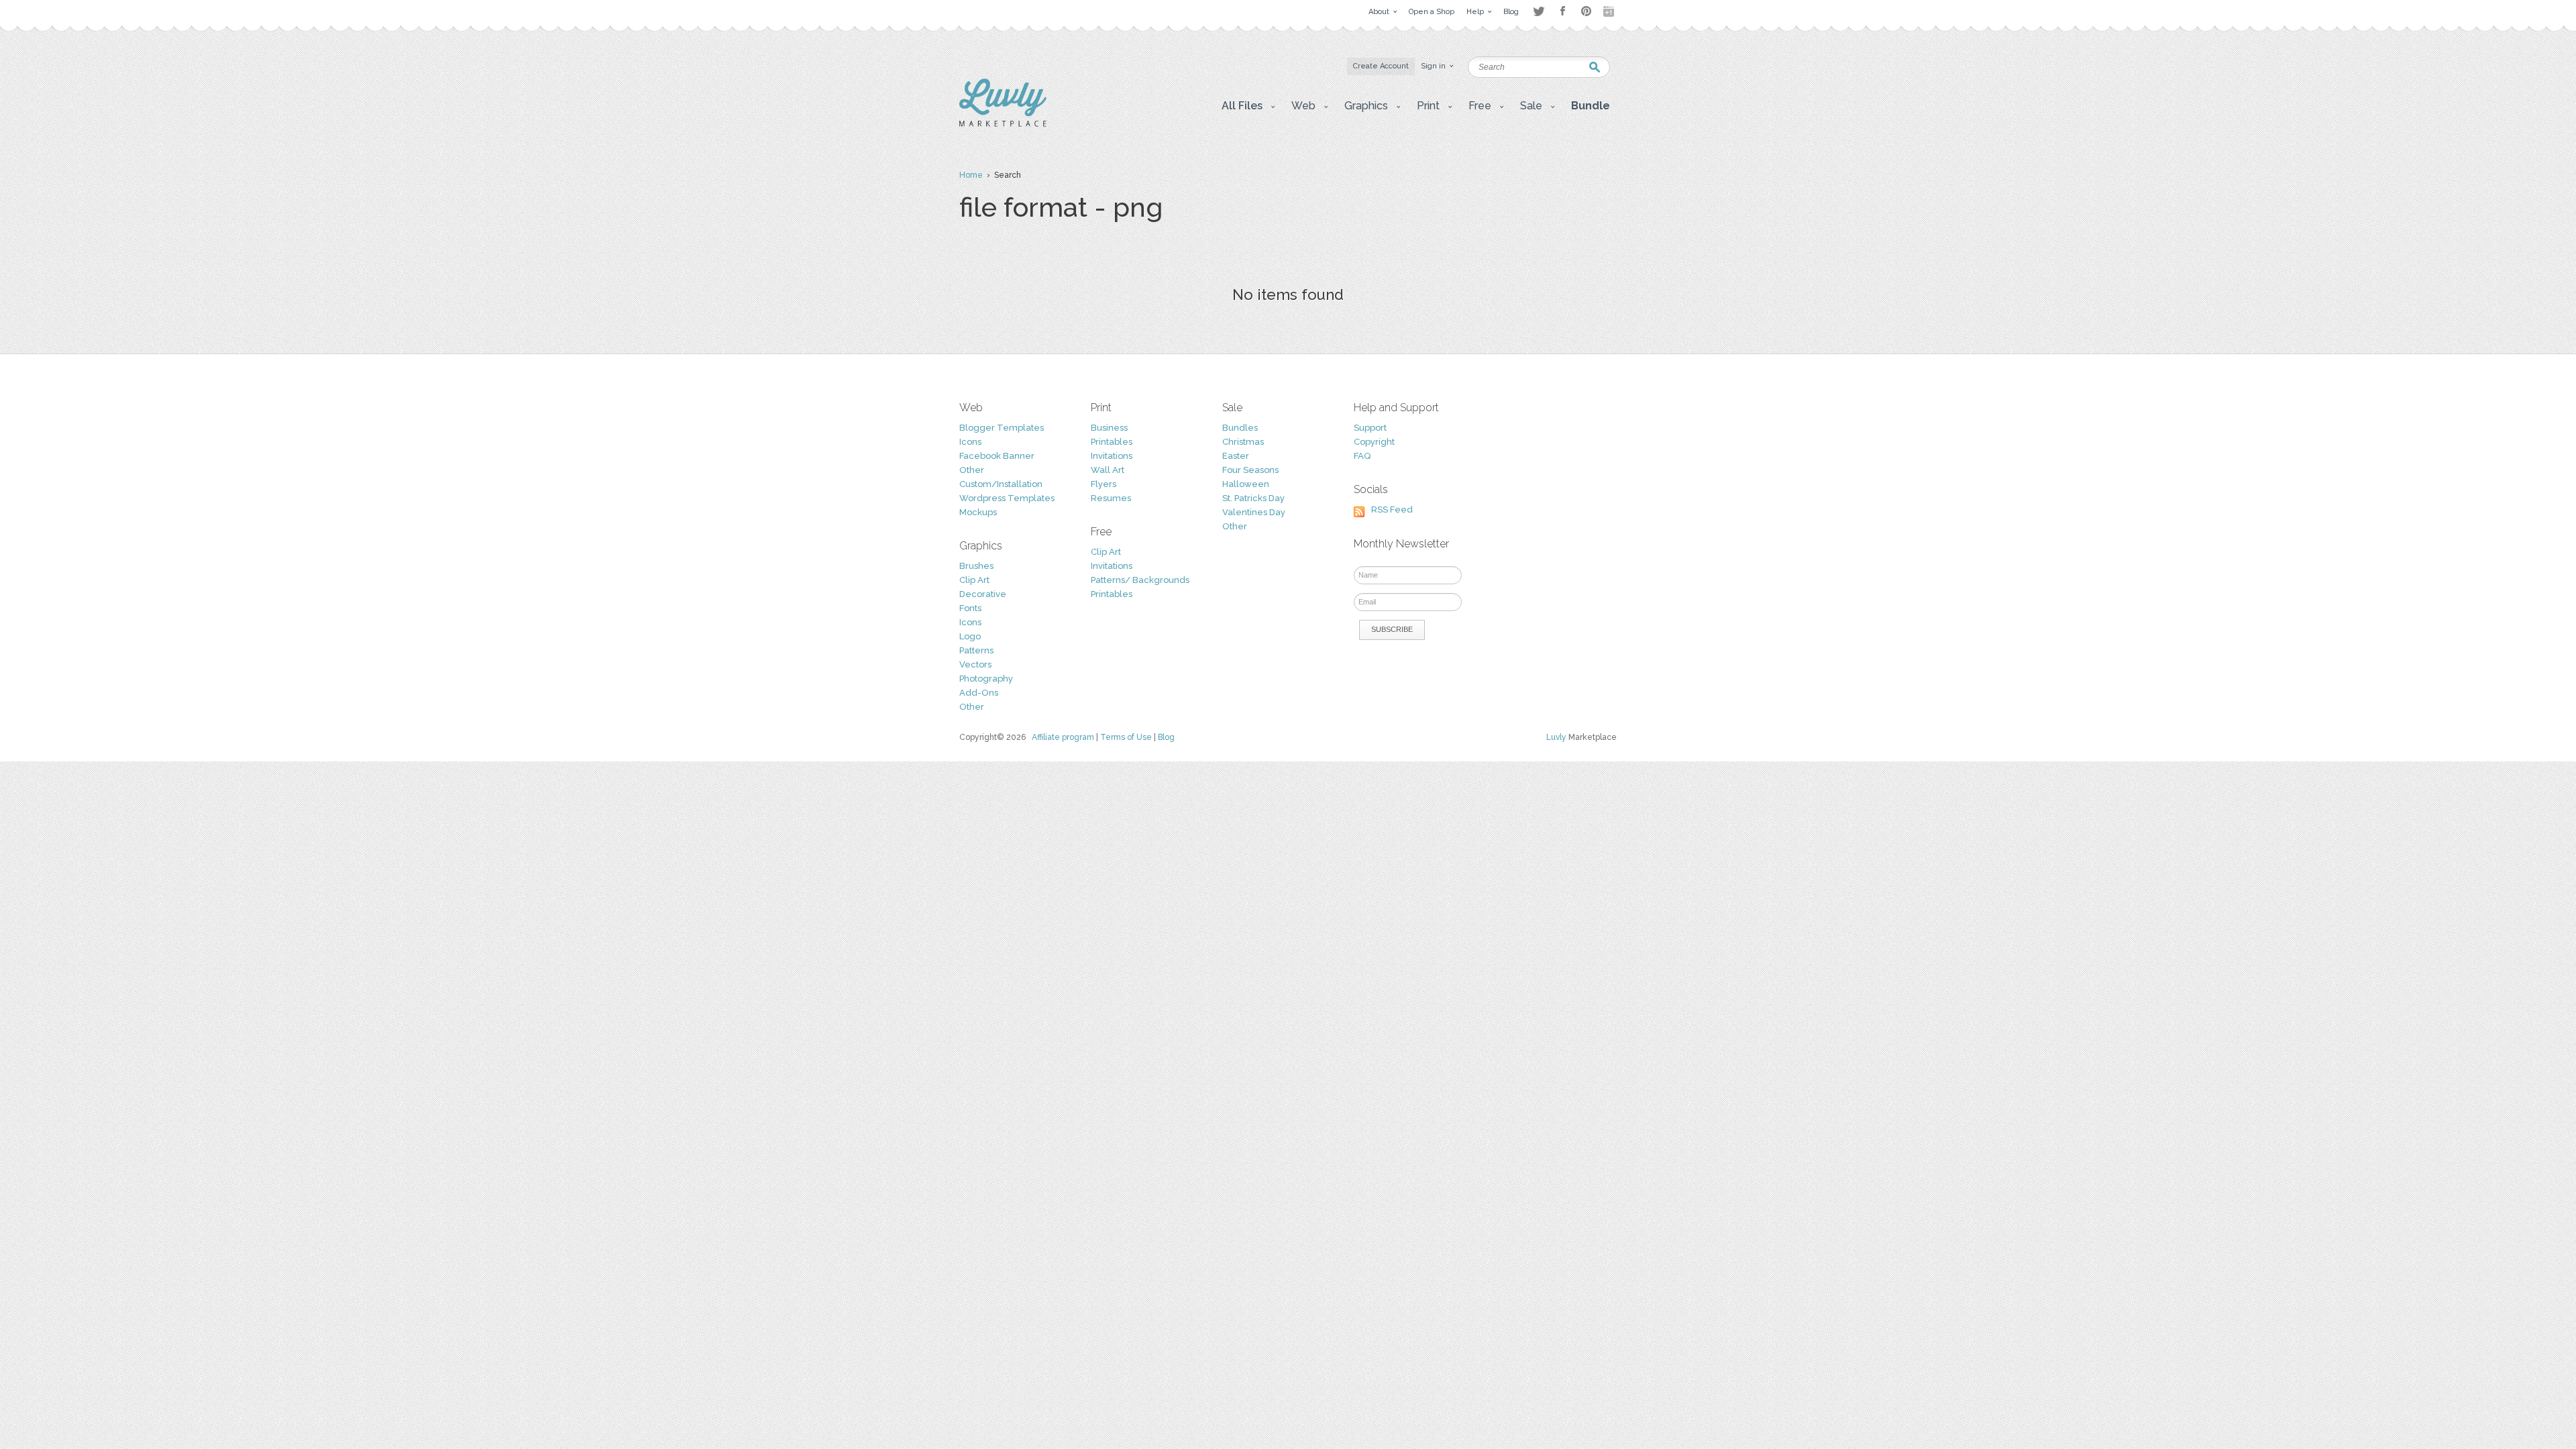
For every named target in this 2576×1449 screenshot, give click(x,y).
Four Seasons (1250, 470)
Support (1370, 428)
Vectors (975, 664)
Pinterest (1586, 11)
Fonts (970, 608)
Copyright (1374, 442)
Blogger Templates (1002, 428)
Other (972, 470)
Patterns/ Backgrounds (1140, 580)
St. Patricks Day (1253, 498)
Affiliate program (1063, 737)
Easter (1236, 456)
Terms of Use (1126, 737)
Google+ (1610, 11)
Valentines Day (1254, 512)
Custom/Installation (1001, 484)
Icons (970, 442)
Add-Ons (979, 693)
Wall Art (1108, 470)
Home (971, 175)
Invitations (1112, 456)
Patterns (976, 650)
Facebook (1562, 11)
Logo (970, 636)
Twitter (1539, 11)
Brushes (976, 566)
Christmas (1243, 442)
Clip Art (974, 580)
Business (1109, 428)
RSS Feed (1392, 509)
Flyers (1104, 484)
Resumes (1111, 498)
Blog (1166, 737)
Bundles (1240, 428)
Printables (1112, 442)
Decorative (983, 594)
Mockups (978, 512)
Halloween (1246, 484)
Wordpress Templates (1007, 498)
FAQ (1362, 456)
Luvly (1556, 737)
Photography (986, 679)
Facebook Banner (997, 456)
